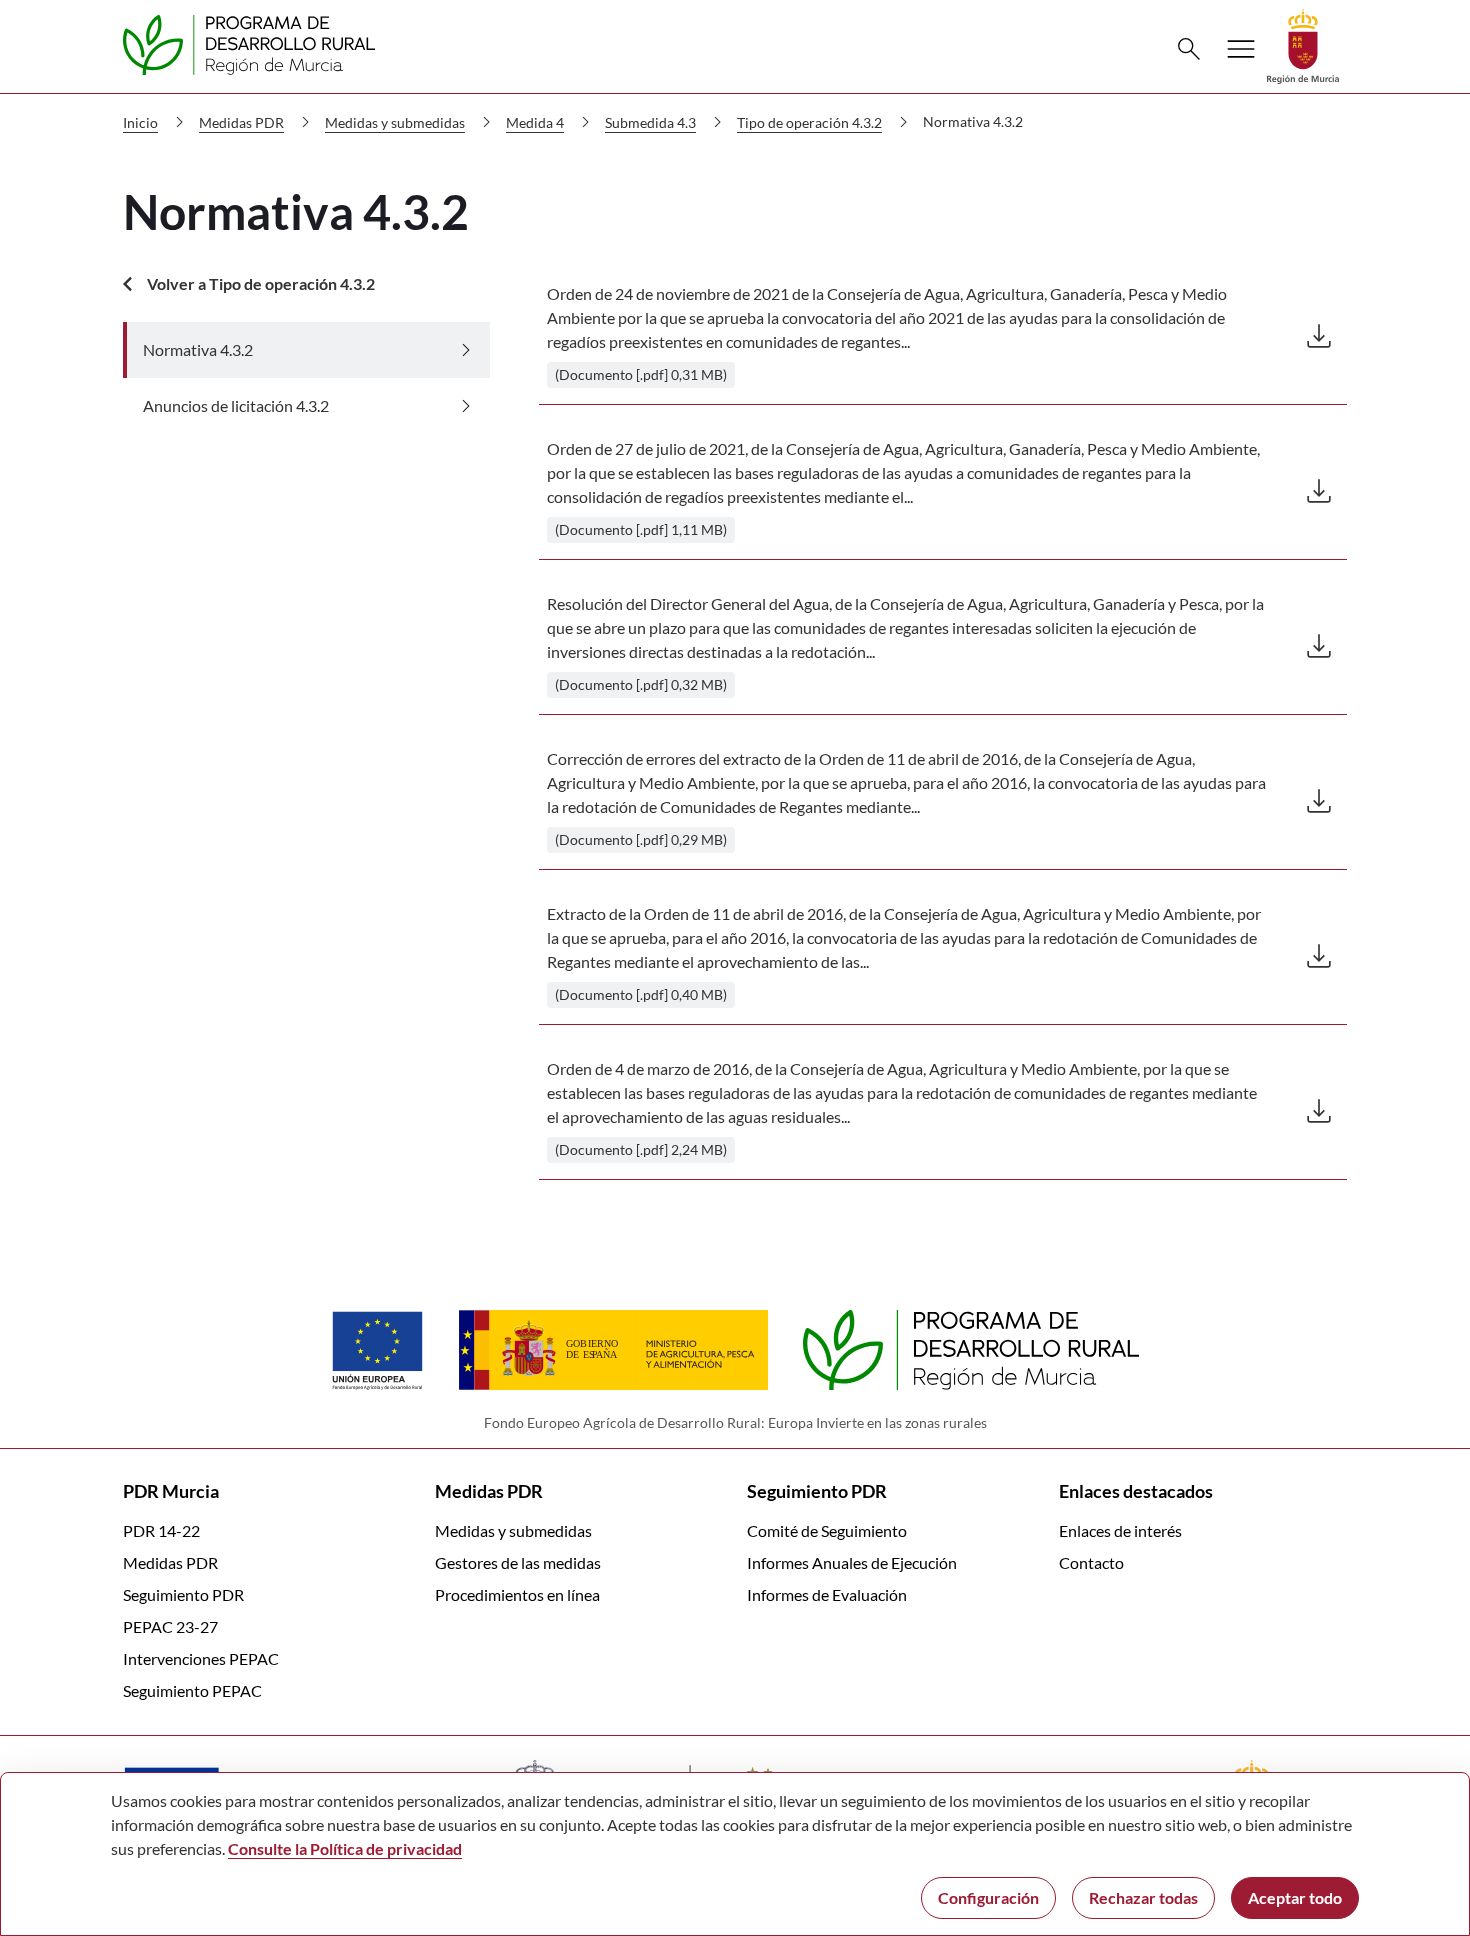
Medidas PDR (170, 1562)
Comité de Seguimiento (827, 1530)
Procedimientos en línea (517, 1594)
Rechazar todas (1143, 1897)
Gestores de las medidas (518, 1562)
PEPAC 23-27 (170, 1626)
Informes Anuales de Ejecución (852, 1562)
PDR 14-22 (161, 1530)
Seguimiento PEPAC (192, 1690)
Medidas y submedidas (513, 1530)
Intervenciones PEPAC (201, 1658)
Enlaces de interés (1120, 1530)
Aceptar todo (1295, 1897)
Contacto (1091, 1562)
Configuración (988, 1897)
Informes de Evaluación (827, 1594)
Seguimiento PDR (183, 1594)
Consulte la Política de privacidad (345, 1848)
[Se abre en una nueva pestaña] (1303, 44)
